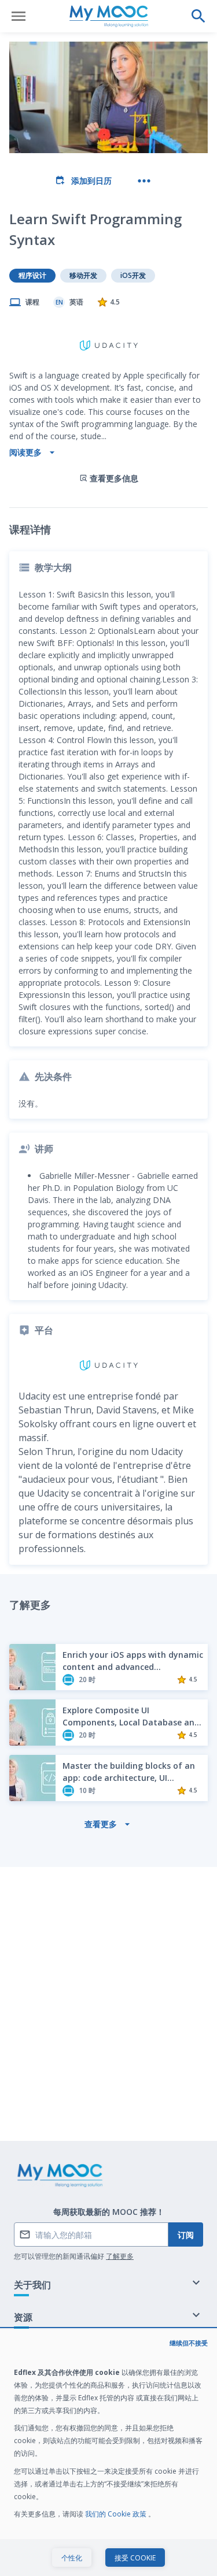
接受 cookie (135, 2558)
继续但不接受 (189, 2343)
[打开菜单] (19, 16)
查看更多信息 (114, 478)
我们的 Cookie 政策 (117, 2514)
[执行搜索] (198, 16)
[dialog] (108, 2453)
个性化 (72, 2558)
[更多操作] (144, 181)
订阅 (186, 2235)
